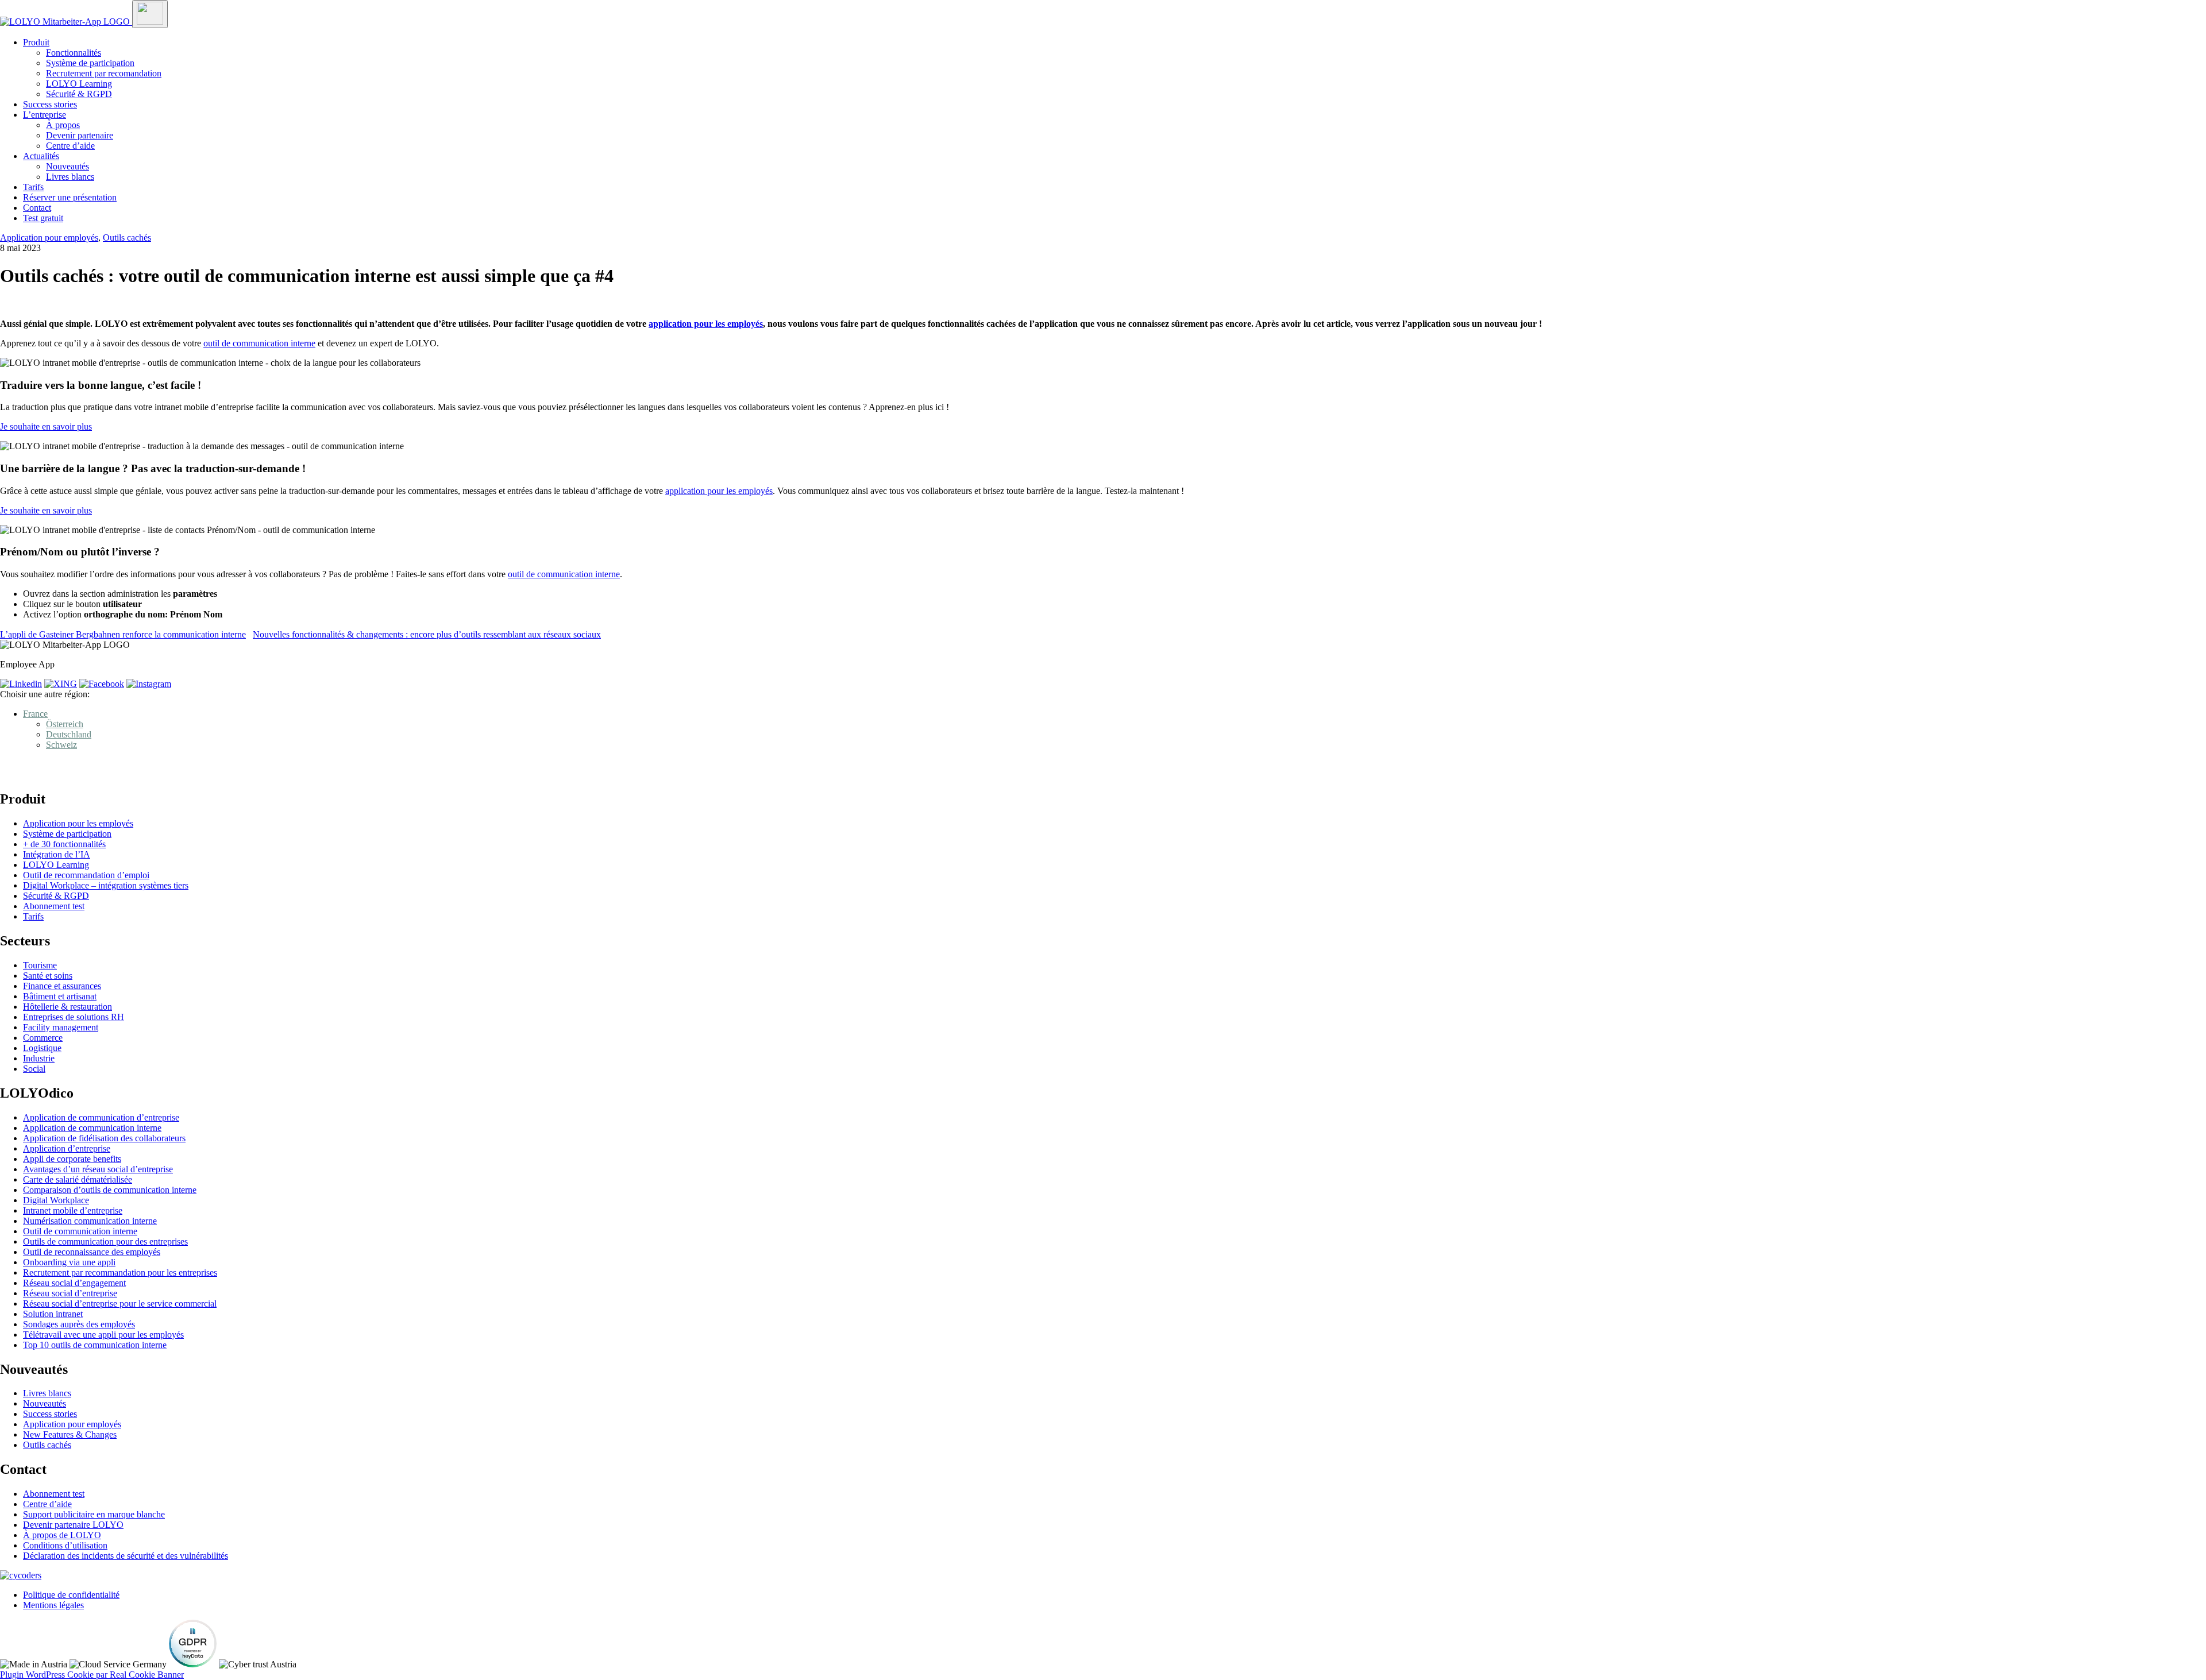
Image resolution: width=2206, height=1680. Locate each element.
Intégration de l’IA (57, 854)
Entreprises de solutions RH (74, 1017)
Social (34, 1069)
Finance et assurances (62, 986)
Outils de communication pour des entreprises (105, 1241)
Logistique (42, 1048)
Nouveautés (68, 166)
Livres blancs (70, 177)
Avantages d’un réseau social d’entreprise (98, 1169)
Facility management (61, 1027)
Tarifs (33, 187)
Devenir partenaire (80, 135)
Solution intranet (53, 1314)
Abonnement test (54, 906)
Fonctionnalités (74, 53)
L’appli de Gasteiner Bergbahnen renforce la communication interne (123, 634)
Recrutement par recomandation (104, 73)
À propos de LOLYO (62, 1535)
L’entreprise (45, 115)
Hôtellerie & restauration (68, 1007)
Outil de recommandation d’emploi (86, 875)
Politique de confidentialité (71, 1595)
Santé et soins (48, 976)
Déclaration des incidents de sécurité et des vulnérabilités (126, 1556)
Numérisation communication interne (90, 1221)
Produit (36, 42)
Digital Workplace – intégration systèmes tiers (106, 885)
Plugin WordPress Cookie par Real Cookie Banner (92, 1675)
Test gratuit (43, 218)
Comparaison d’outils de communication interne (110, 1190)
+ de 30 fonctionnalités (64, 844)
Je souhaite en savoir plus (46, 426)
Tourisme (40, 965)
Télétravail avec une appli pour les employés (103, 1335)
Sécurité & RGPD (79, 94)
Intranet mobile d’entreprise (73, 1210)
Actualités (41, 156)
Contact (37, 208)
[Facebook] (102, 684)
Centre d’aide (70, 146)
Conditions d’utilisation (65, 1545)
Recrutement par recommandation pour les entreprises (120, 1272)
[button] (35, 714)
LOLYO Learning (79, 84)
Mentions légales (53, 1605)
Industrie (39, 1058)
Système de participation (90, 63)
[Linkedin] (21, 684)
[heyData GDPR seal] (193, 1664)
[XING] (61, 684)
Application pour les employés (78, 823)
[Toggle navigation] (150, 14)
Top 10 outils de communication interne (95, 1345)
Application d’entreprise (67, 1148)
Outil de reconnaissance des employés (92, 1252)
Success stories (50, 104)
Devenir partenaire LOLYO (73, 1525)
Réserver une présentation (70, 197)
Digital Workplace (56, 1200)
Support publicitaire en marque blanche (94, 1514)
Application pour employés (49, 237)
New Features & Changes (70, 1434)
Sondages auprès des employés (79, 1324)
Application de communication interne (92, 1128)
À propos (63, 125)
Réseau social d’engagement (74, 1283)
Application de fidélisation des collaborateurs (104, 1138)
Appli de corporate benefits (72, 1159)
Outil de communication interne (80, 1231)
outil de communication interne (259, 343)
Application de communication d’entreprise (101, 1117)
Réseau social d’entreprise (70, 1293)
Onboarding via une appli (69, 1262)
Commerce (43, 1038)
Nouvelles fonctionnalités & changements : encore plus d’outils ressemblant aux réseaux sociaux (427, 634)
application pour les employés (706, 324)
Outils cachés (127, 237)
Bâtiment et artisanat (60, 996)
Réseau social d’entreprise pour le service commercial (120, 1304)
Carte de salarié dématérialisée (78, 1179)
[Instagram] (149, 684)
